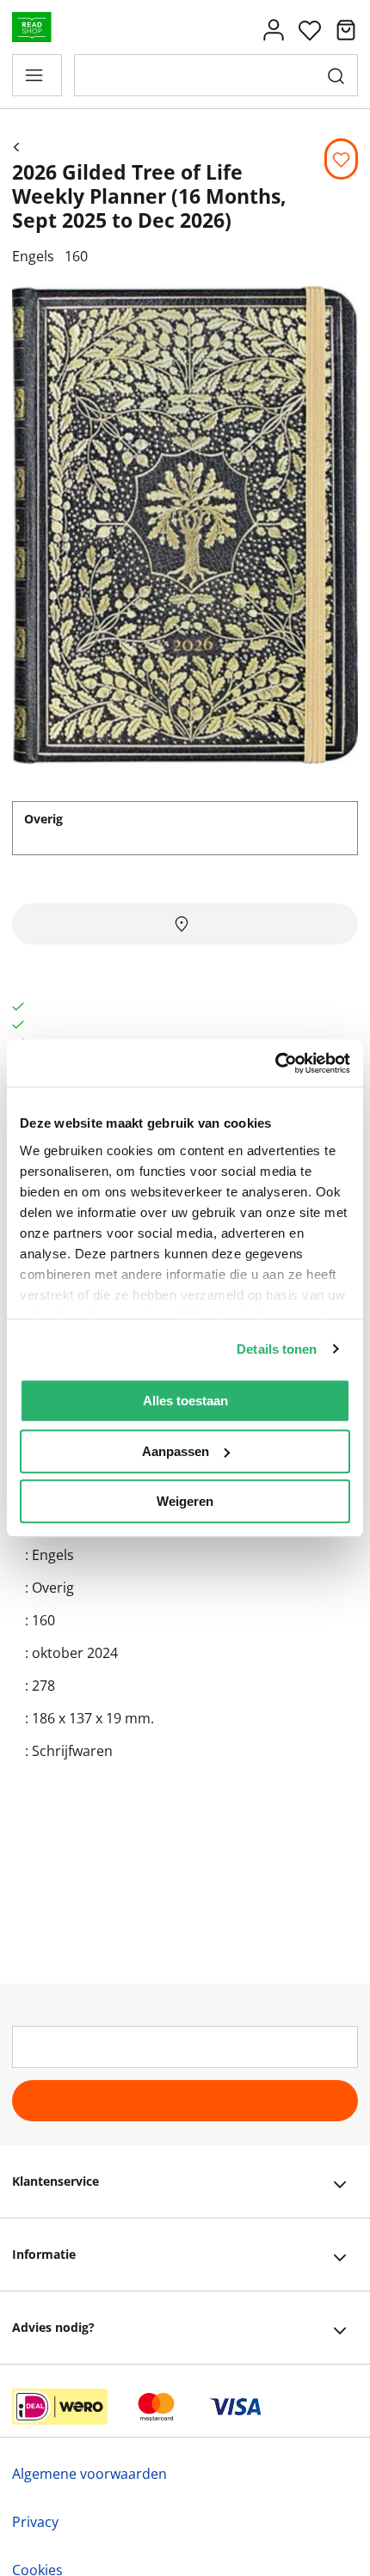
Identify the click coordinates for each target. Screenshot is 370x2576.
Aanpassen (176, 1451)
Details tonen (277, 1349)
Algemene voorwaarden (89, 2474)
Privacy (35, 2522)
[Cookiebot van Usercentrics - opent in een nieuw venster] (275, 1063)
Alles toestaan (185, 1401)
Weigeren (185, 1501)
